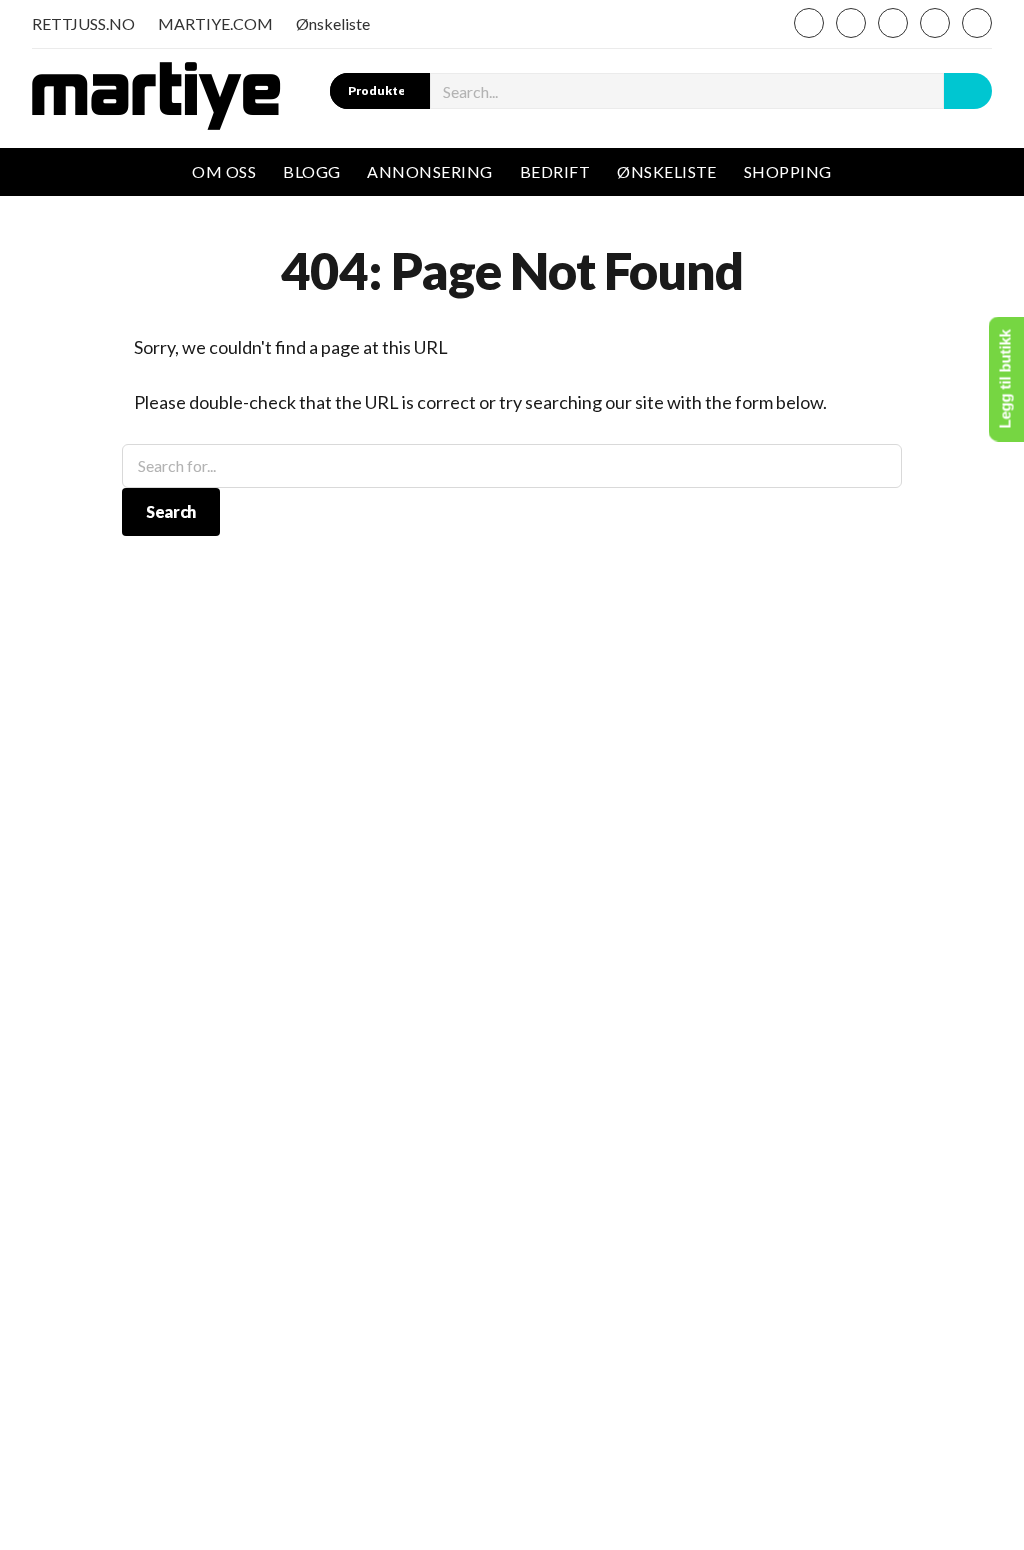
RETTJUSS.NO (83, 23)
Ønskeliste (333, 23)
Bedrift (555, 171)
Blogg (311, 171)
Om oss (224, 171)
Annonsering (429, 171)
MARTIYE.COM (215, 23)
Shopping (788, 171)
